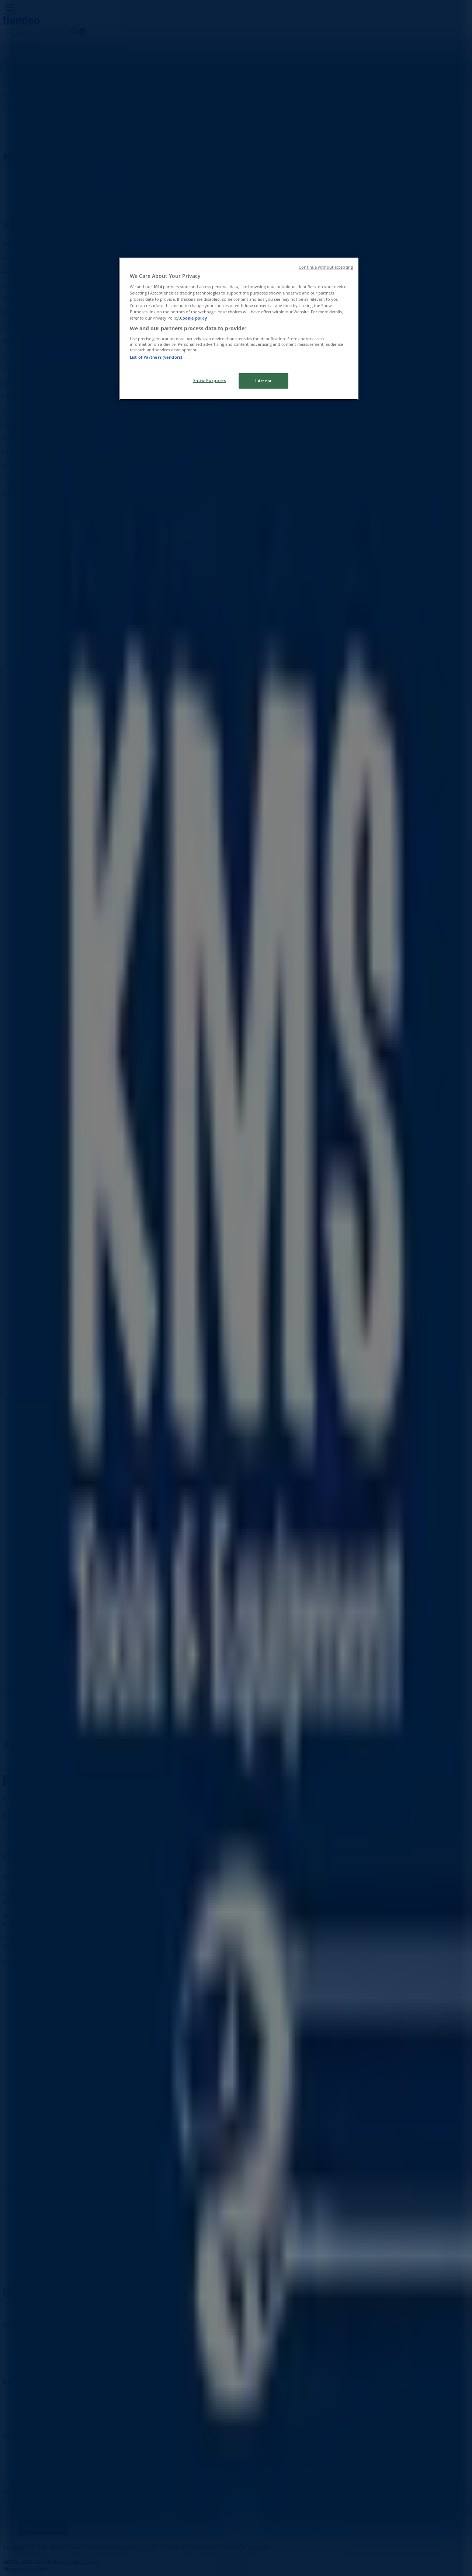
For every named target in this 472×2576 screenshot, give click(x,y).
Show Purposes (209, 380)
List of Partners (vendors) (156, 357)
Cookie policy (193, 318)
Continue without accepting (326, 267)
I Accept (263, 381)
